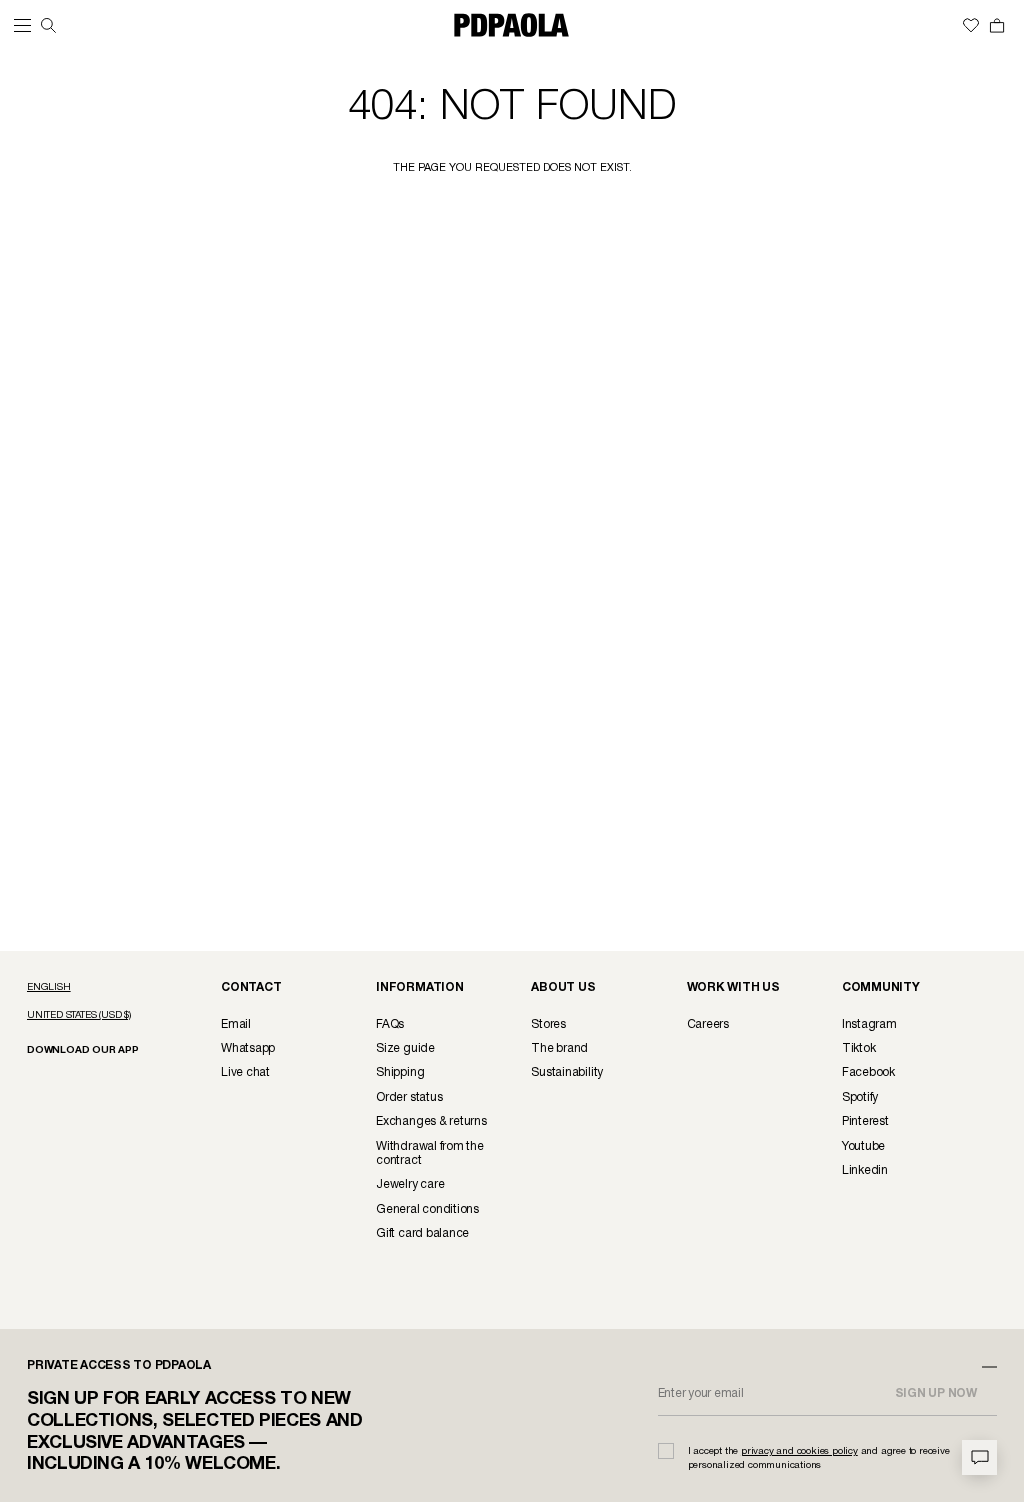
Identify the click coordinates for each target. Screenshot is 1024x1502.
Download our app (83, 1050)
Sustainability (567, 1072)
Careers (708, 1024)
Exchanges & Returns (431, 1121)
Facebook (868, 1072)
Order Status (409, 1097)
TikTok (859, 1048)
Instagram (869, 1024)
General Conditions (427, 1209)
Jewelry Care (410, 1184)
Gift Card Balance (422, 1233)
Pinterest (865, 1121)
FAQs (390, 1024)
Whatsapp (248, 1048)
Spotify (860, 1097)
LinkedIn (865, 1170)
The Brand (559, 1048)
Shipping (400, 1072)
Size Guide (405, 1048)
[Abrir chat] (979, 1457)
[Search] (48, 25)
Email (236, 1024)
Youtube (863, 1146)
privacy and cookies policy (799, 1451)
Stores (548, 1024)
